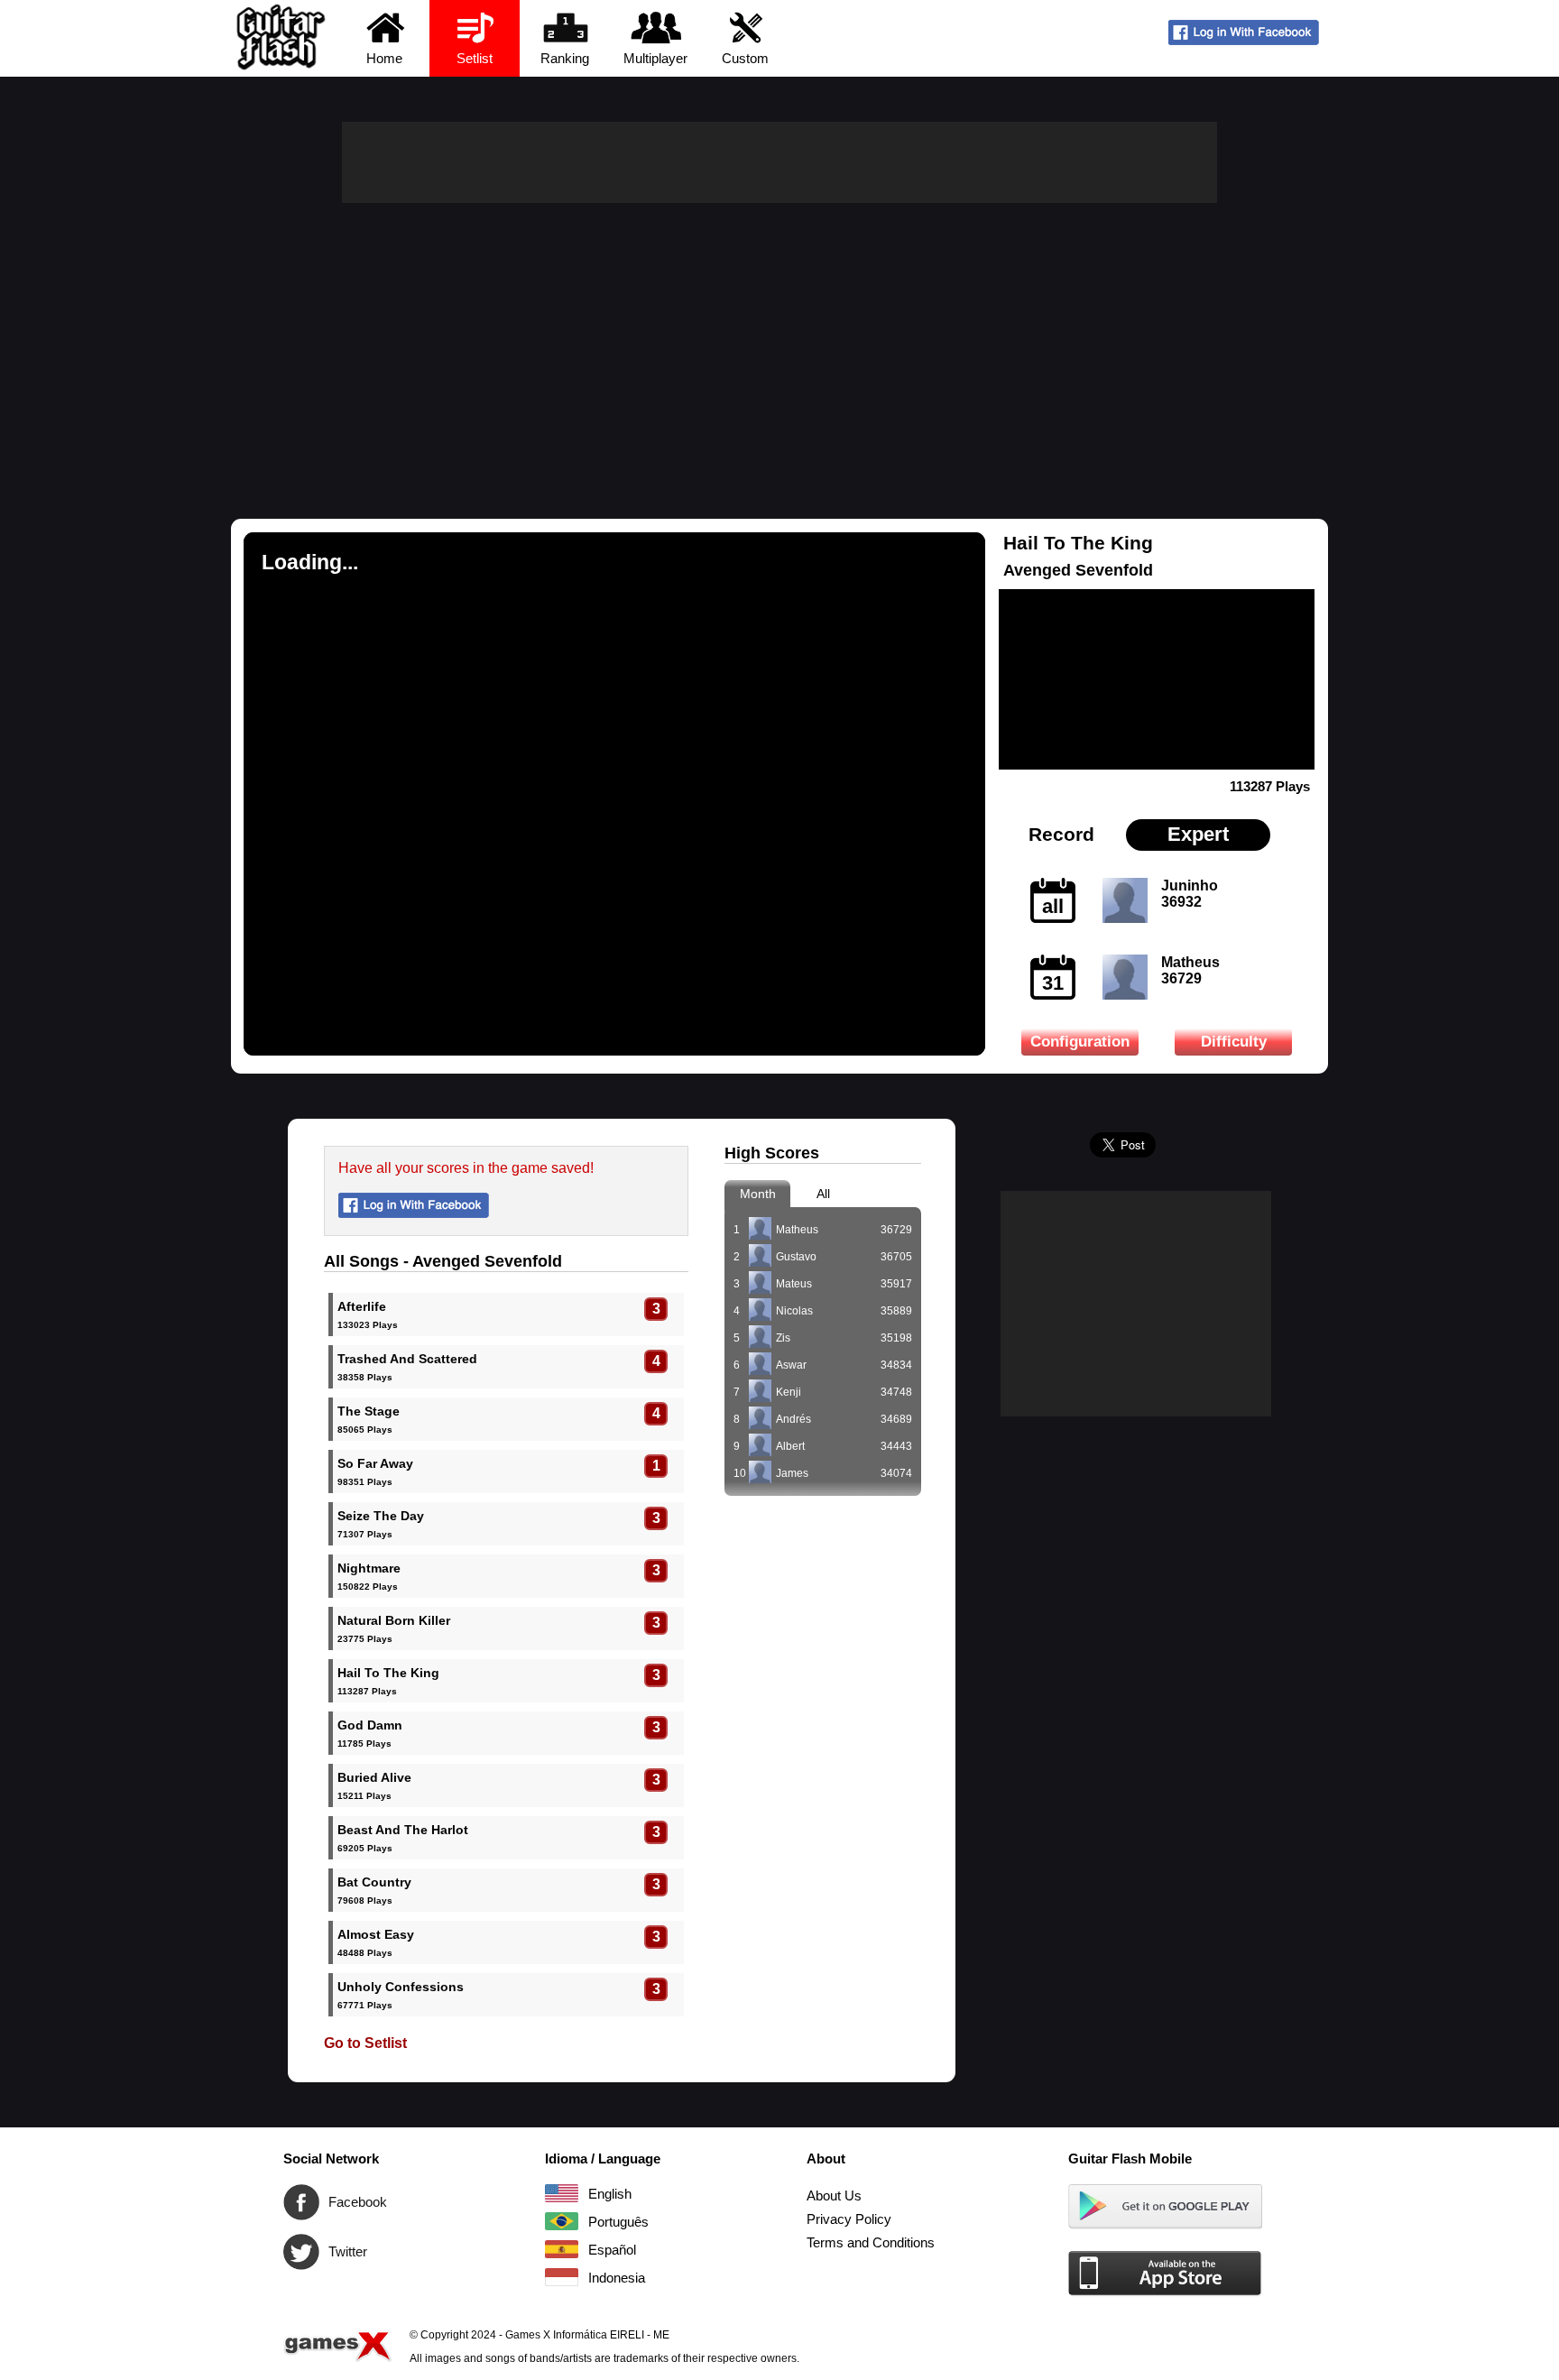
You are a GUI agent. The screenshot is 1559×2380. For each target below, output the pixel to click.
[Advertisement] (779, 338)
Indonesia (562, 2277)
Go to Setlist (365, 2043)
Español (562, 2249)
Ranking (565, 58)
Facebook (301, 2202)
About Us (834, 2196)
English (562, 2193)
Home (384, 58)
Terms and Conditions (871, 2242)
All (823, 1194)
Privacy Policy (849, 2219)
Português (562, 2221)
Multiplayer (655, 58)
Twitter (301, 2252)
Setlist (475, 58)
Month (758, 1194)
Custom (745, 58)
